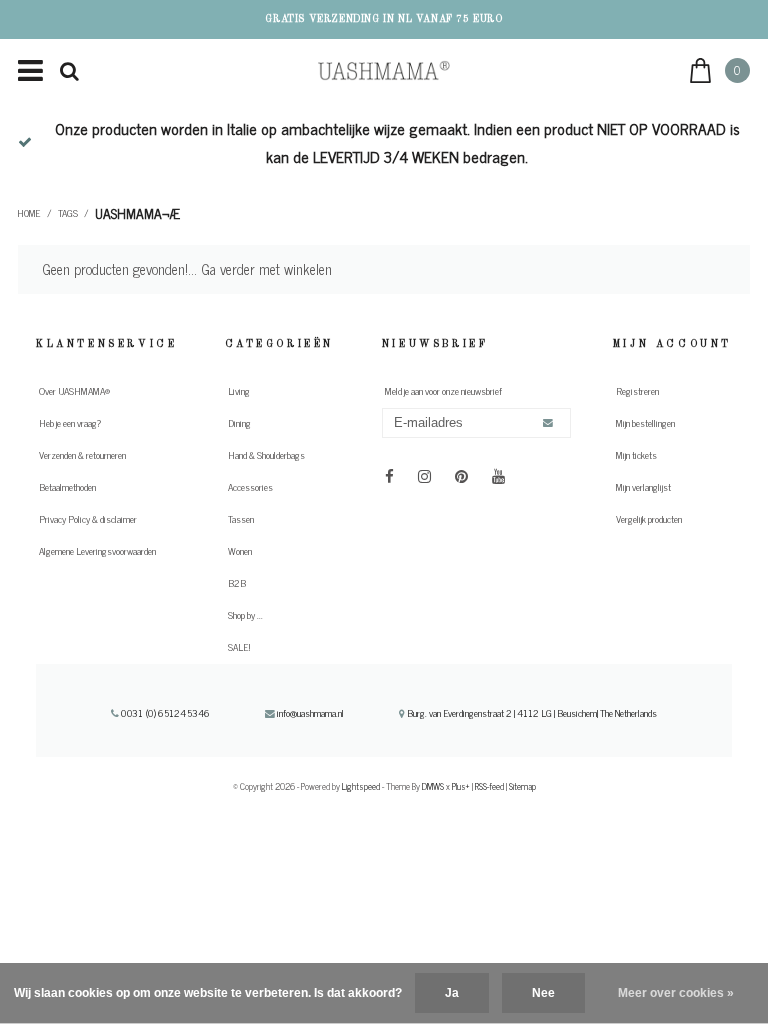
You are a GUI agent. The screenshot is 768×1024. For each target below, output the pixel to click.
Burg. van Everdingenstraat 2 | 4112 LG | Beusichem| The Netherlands (531, 713)
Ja (452, 993)
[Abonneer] (548, 423)
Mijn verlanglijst (643, 487)
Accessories (250, 487)
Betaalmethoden (67, 487)
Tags (68, 213)
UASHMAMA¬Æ (137, 213)
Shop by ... (245, 615)
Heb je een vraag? (70, 423)
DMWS (433, 786)
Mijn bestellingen (645, 423)
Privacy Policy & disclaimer (88, 519)
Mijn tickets (636, 455)
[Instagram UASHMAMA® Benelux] (424, 475)
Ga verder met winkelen (266, 269)
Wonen (240, 551)
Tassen (241, 519)
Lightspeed (361, 786)
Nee (543, 993)
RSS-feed (489, 786)
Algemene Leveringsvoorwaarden (97, 551)
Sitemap (522, 786)
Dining (239, 423)
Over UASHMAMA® (74, 391)
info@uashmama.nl (310, 713)
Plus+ (461, 786)
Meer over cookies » (676, 993)
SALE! (239, 647)
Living (239, 391)
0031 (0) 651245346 (164, 713)
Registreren (637, 391)
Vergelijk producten (649, 519)
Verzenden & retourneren (82, 455)
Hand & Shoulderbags (266, 455)
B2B (237, 583)
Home (29, 213)
